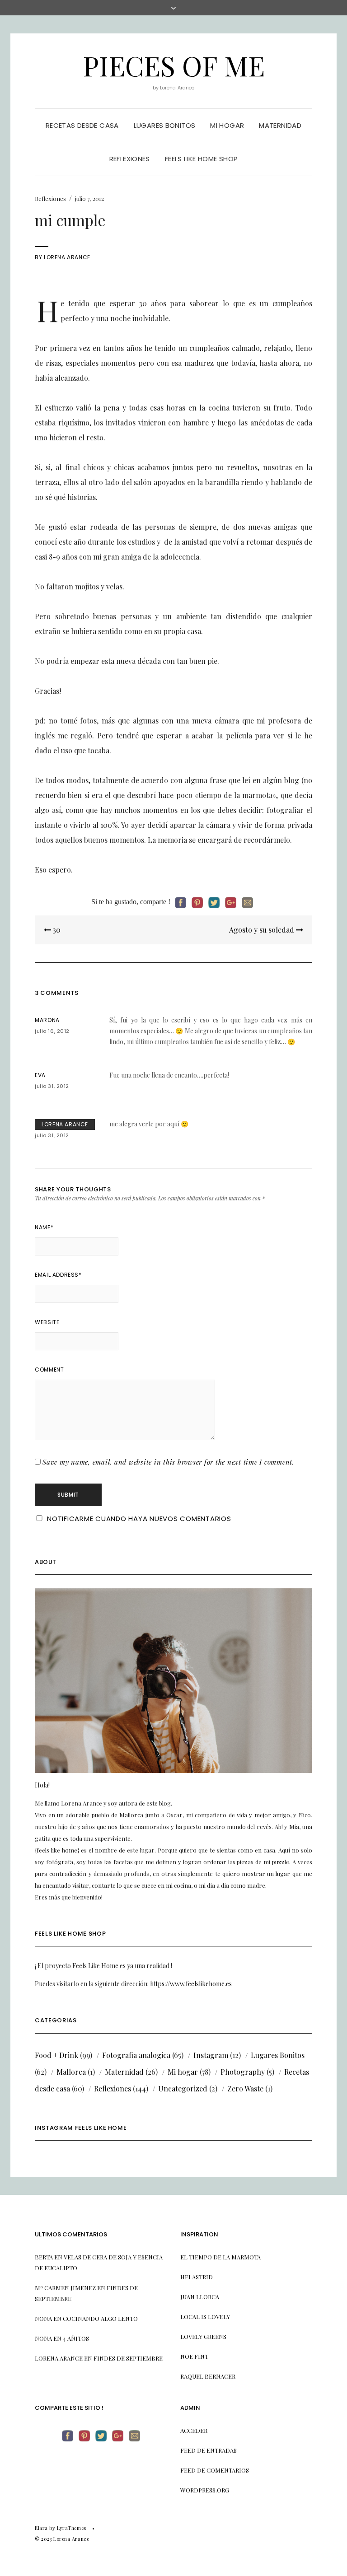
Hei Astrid (197, 2277)
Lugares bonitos (165, 125)
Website (47, 1322)
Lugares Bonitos (278, 2055)
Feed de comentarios (215, 2470)
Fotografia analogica (136, 2055)
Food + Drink (56, 2055)
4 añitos (76, 2338)
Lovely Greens (203, 2336)
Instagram (211, 2055)
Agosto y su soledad (263, 930)
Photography (243, 2072)
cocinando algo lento (100, 2318)
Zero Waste (245, 2088)
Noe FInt (194, 2356)
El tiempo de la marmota (220, 2257)
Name (44, 1227)
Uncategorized (183, 2088)
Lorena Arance (67, 257)
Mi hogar (227, 125)
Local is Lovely (205, 2317)
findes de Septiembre (128, 2358)
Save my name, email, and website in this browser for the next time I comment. (169, 1462)
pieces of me (174, 65)
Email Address (58, 1275)
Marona (47, 1020)
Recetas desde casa (82, 125)
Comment (49, 1370)
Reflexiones (130, 159)
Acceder (194, 2430)
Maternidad (280, 125)
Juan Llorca (200, 2297)
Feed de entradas (209, 2450)
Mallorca (71, 2072)
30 (56, 930)
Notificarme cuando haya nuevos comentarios (139, 1519)
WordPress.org (205, 2490)
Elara (41, 2528)
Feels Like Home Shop (202, 159)
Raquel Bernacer (208, 2376)
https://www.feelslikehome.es (191, 1984)
